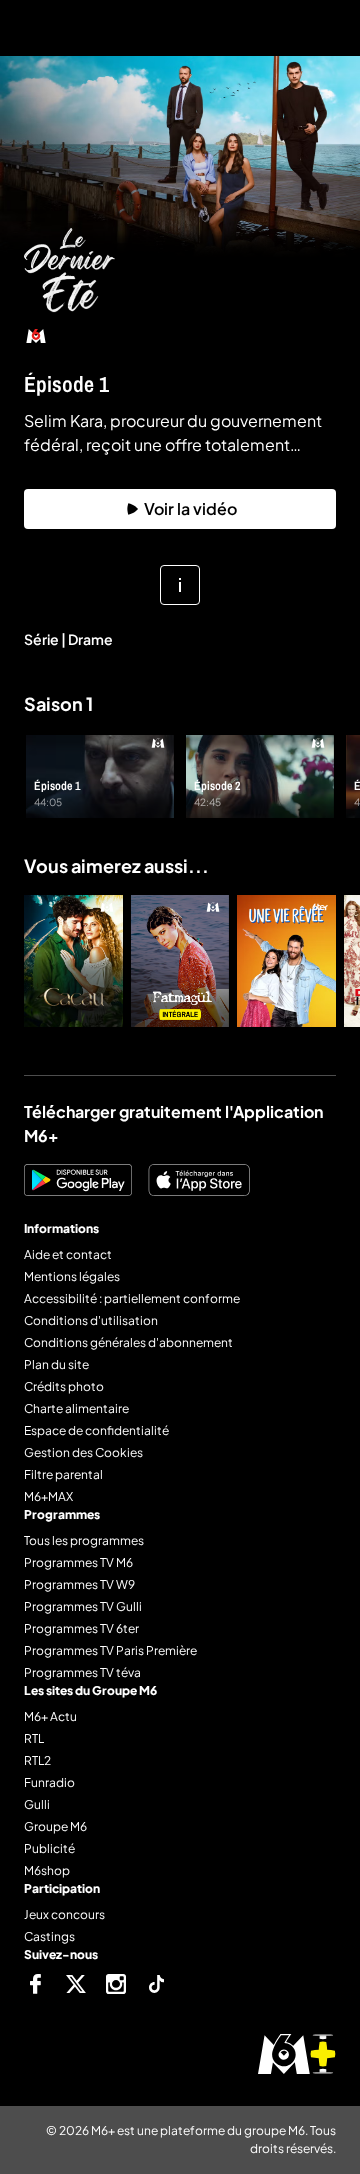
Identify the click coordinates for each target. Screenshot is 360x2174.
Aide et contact (68, 1254)
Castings (49, 1936)
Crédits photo (64, 1386)
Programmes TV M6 (78, 1562)
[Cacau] (73, 961)
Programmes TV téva (82, 1672)
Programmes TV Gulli (83, 1606)
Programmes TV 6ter (81, 1628)
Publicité (49, 1848)
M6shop (47, 1870)
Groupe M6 (55, 1826)
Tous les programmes (84, 1540)
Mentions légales (72, 1276)
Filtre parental (63, 1474)
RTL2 (37, 1760)
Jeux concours (64, 1914)
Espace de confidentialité (96, 1430)
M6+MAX (48, 1496)
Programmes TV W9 (79, 1584)
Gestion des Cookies (83, 1452)
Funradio (49, 1782)
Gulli (37, 1804)
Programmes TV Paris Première (110, 1650)
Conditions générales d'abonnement (128, 1342)
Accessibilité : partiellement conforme (132, 1298)
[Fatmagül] (180, 961)
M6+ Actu (50, 1716)
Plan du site (56, 1364)
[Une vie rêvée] (286, 961)
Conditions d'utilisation (91, 1320)
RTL (34, 1738)
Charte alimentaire (76, 1408)
